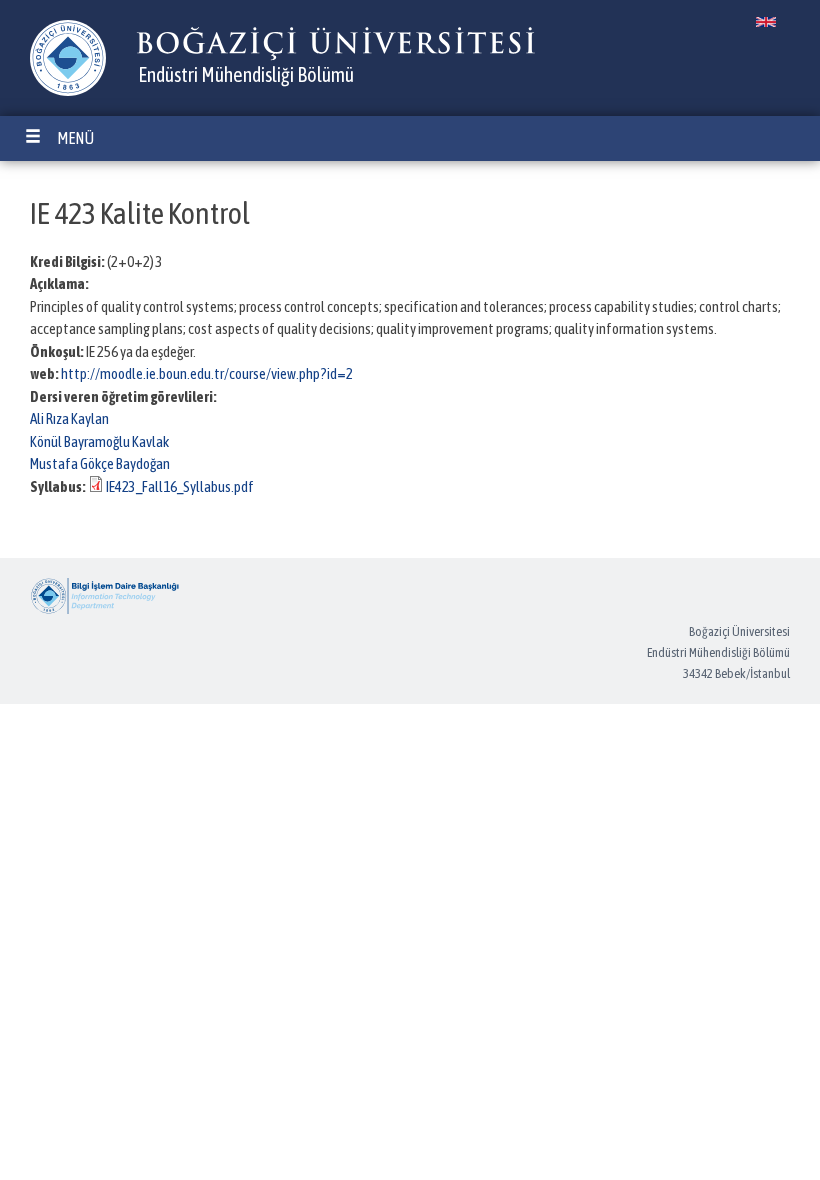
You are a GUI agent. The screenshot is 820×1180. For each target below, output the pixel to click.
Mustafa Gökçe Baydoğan (100, 463)
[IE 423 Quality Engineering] (766, 22)
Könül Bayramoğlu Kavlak (99, 441)
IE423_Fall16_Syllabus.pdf (180, 486)
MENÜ (75, 138)
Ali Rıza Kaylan (69, 418)
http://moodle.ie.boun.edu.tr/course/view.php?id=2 (207, 373)
